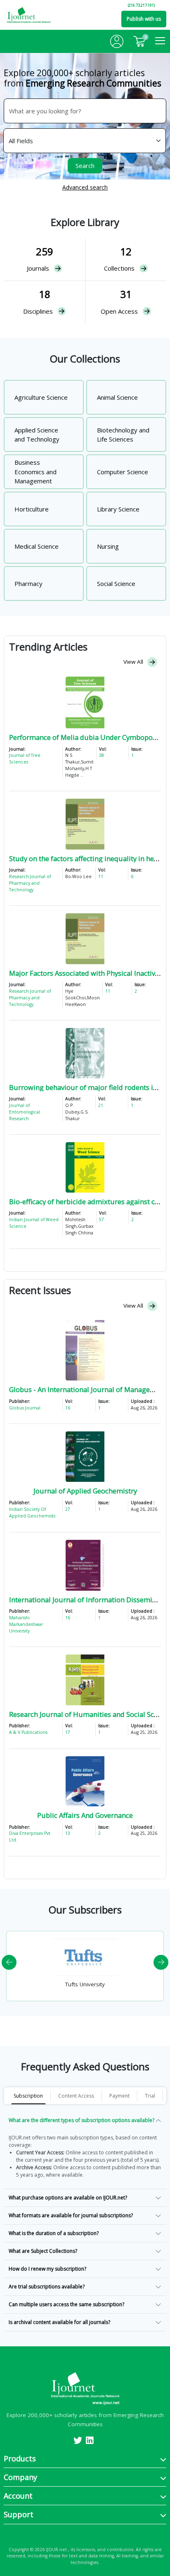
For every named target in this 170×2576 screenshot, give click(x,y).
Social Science (116, 583)
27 (68, 1509)
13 (68, 1833)
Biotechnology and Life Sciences (123, 435)
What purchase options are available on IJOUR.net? (68, 2198)
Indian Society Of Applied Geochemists (32, 1512)
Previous (9, 1962)
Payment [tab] (119, 2096)
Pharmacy (28, 583)
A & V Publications (28, 1732)
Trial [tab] (150, 2096)
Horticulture (32, 509)
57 (102, 1220)
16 (68, 1408)
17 (68, 1732)
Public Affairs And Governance (85, 1815)
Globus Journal (25, 1408)
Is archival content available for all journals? (59, 2322)
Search (85, 166)
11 (101, 876)
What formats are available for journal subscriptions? (71, 2215)
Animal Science (117, 397)
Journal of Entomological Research (25, 1112)
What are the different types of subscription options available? (81, 2120)
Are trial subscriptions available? (47, 2287)
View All (134, 662)
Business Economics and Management (35, 472)
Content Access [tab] (76, 2096)
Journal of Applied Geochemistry (85, 1491)
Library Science (118, 509)
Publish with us (144, 19)
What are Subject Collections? (43, 2251)
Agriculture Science (41, 397)
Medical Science (37, 546)
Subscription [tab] (28, 2096)
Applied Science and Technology (37, 435)
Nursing (108, 546)
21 (101, 1105)
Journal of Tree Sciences (25, 759)
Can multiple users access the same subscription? (66, 2304)
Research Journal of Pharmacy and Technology (30, 883)
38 (102, 755)
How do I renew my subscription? (47, 2269)
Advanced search (85, 187)
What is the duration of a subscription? (54, 2233)
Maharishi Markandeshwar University (26, 1624)
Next (161, 1962)
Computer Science (123, 472)
